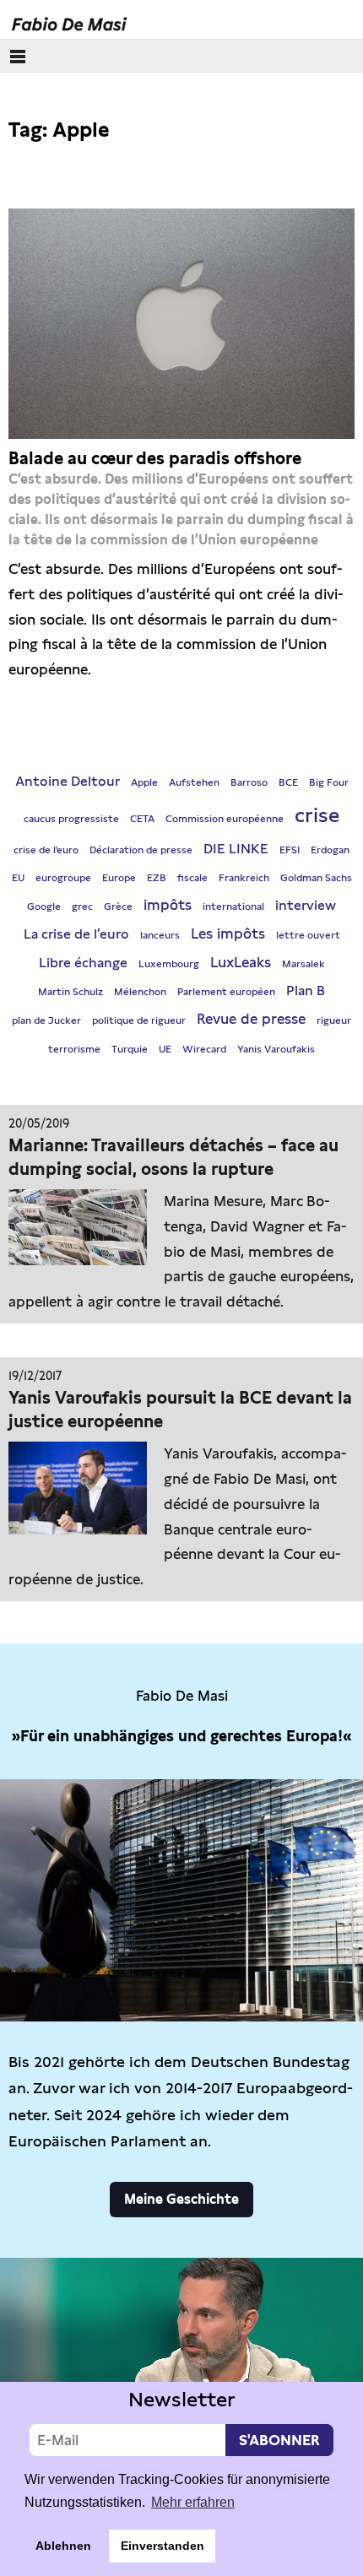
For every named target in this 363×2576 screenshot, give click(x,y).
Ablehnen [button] (63, 2546)
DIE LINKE (236, 849)
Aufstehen (194, 782)
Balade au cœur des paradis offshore (155, 458)
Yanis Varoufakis (276, 1049)
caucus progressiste (71, 819)
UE (165, 1049)
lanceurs (160, 935)
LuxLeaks (241, 962)
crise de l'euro (46, 850)
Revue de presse (251, 1019)
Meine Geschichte (181, 2199)
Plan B (306, 990)
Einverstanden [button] (163, 2546)
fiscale (192, 878)
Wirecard (204, 1049)
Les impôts (228, 934)
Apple (144, 782)
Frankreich (244, 878)
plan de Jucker (46, 1020)
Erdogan (330, 850)
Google (44, 906)
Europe (119, 878)
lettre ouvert (308, 935)
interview (306, 905)
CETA (142, 819)
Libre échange (83, 963)
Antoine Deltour (68, 781)
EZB (157, 878)
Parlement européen (226, 992)
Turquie (130, 1049)
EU (18, 878)
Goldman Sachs (316, 878)
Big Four (329, 782)
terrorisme (74, 1049)
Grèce (118, 906)
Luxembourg (169, 964)
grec (82, 906)
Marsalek (303, 964)
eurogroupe (63, 878)
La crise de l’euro (76, 934)
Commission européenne (225, 819)
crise (317, 815)
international (233, 906)
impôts (168, 905)
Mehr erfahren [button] (193, 2502)
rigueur (334, 1020)
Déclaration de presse (141, 850)
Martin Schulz (70, 992)
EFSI (290, 850)
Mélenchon (140, 992)
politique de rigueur (139, 1020)
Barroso (249, 782)
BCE (288, 782)
